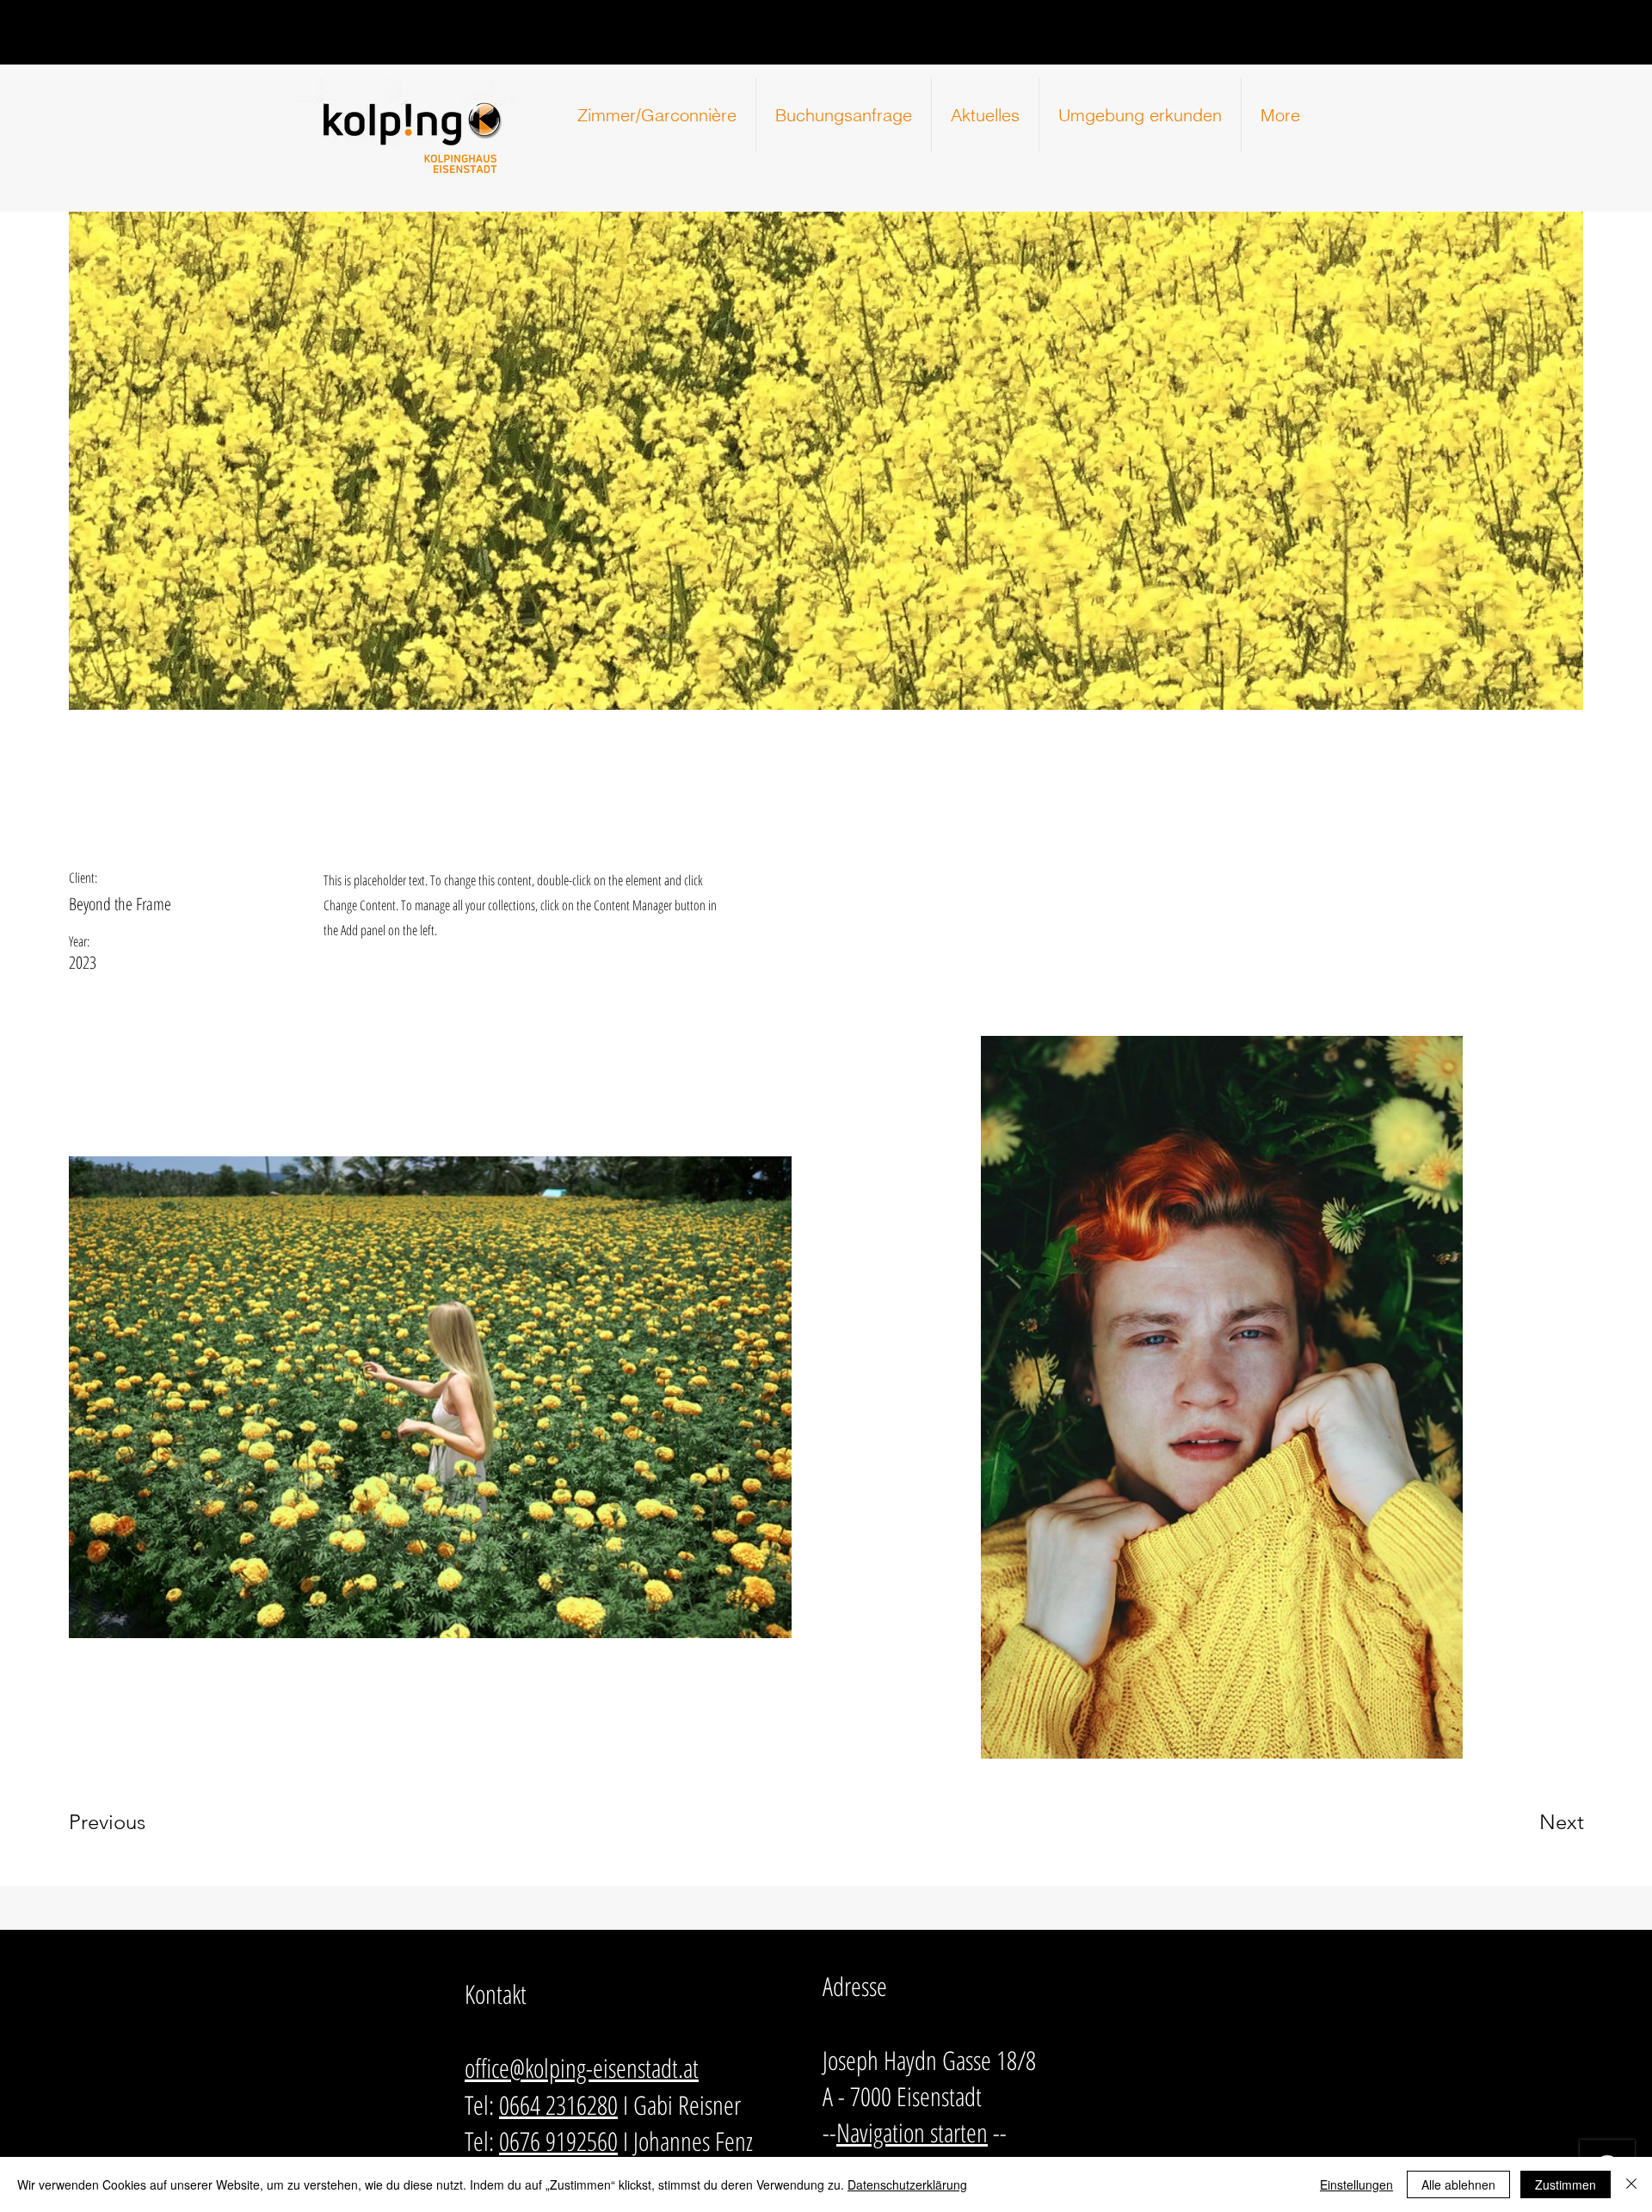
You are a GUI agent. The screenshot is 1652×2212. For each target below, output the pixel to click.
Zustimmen (1566, 2184)
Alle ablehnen (1458, 2184)
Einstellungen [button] (1356, 2184)
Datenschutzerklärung (907, 2184)
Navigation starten (912, 2132)
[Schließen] (1631, 2184)
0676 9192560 (558, 2141)
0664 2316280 (558, 2105)
